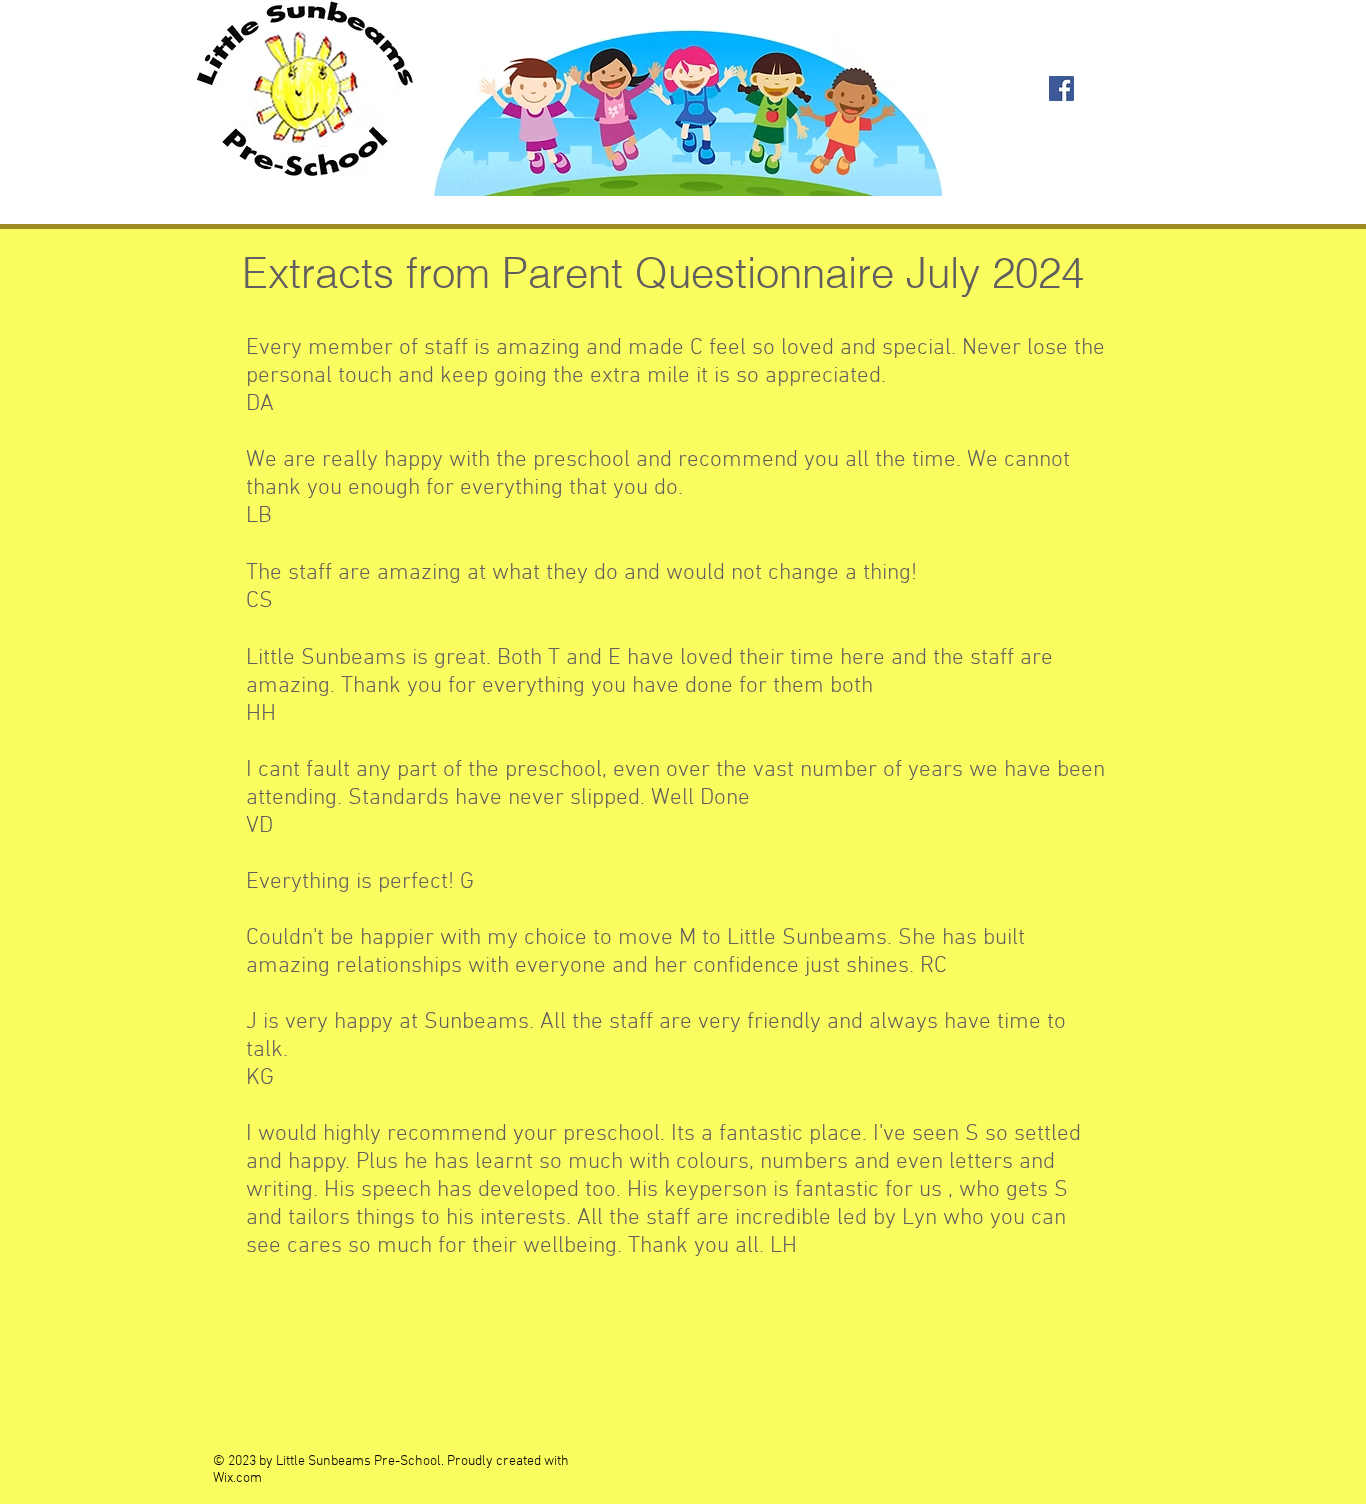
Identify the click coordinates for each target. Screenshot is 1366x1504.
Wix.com (237, 1478)
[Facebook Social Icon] (1061, 88)
